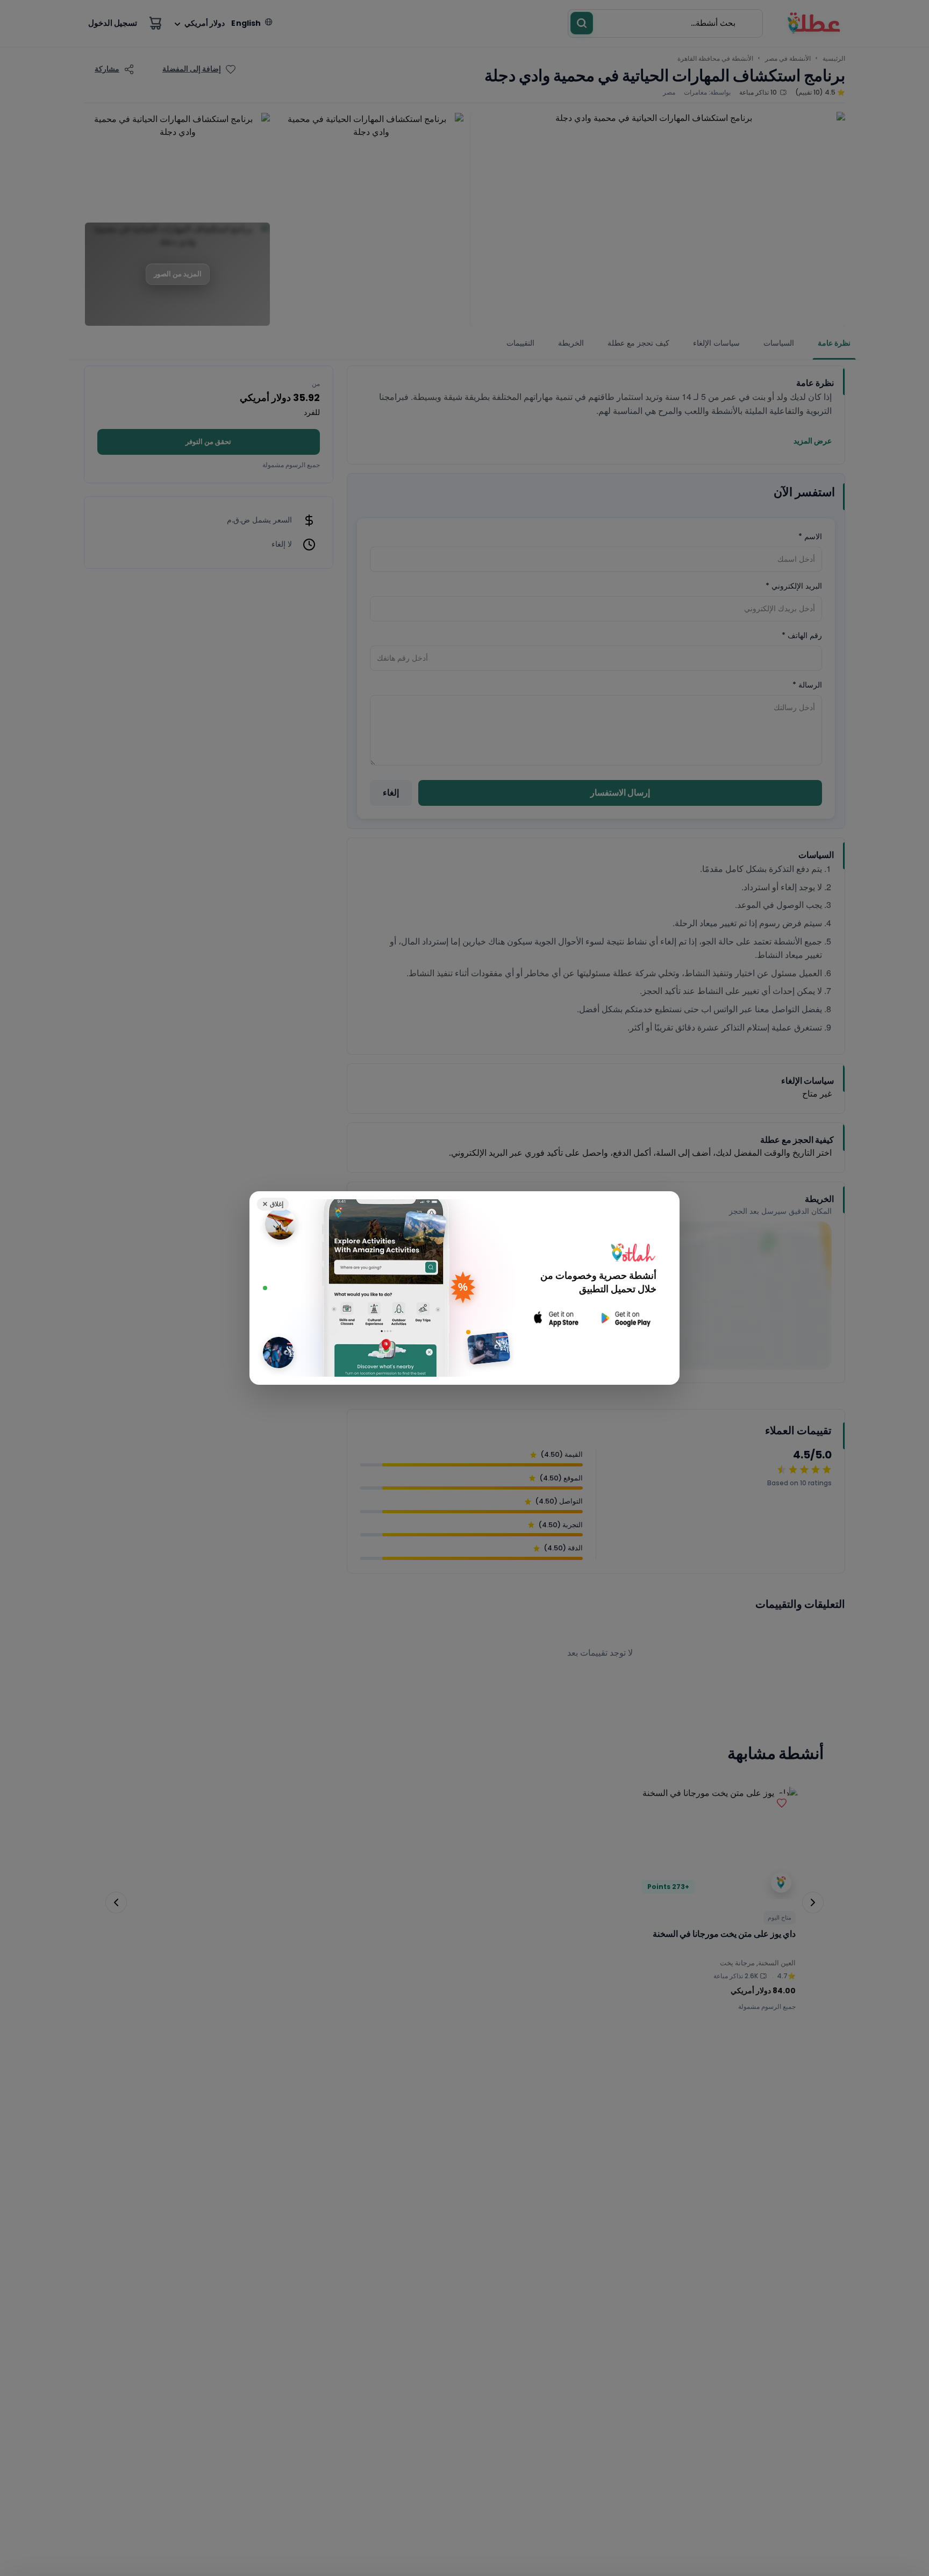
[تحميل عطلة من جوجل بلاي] (625, 1318)
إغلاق (273, 1204)
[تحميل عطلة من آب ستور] (556, 1318)
